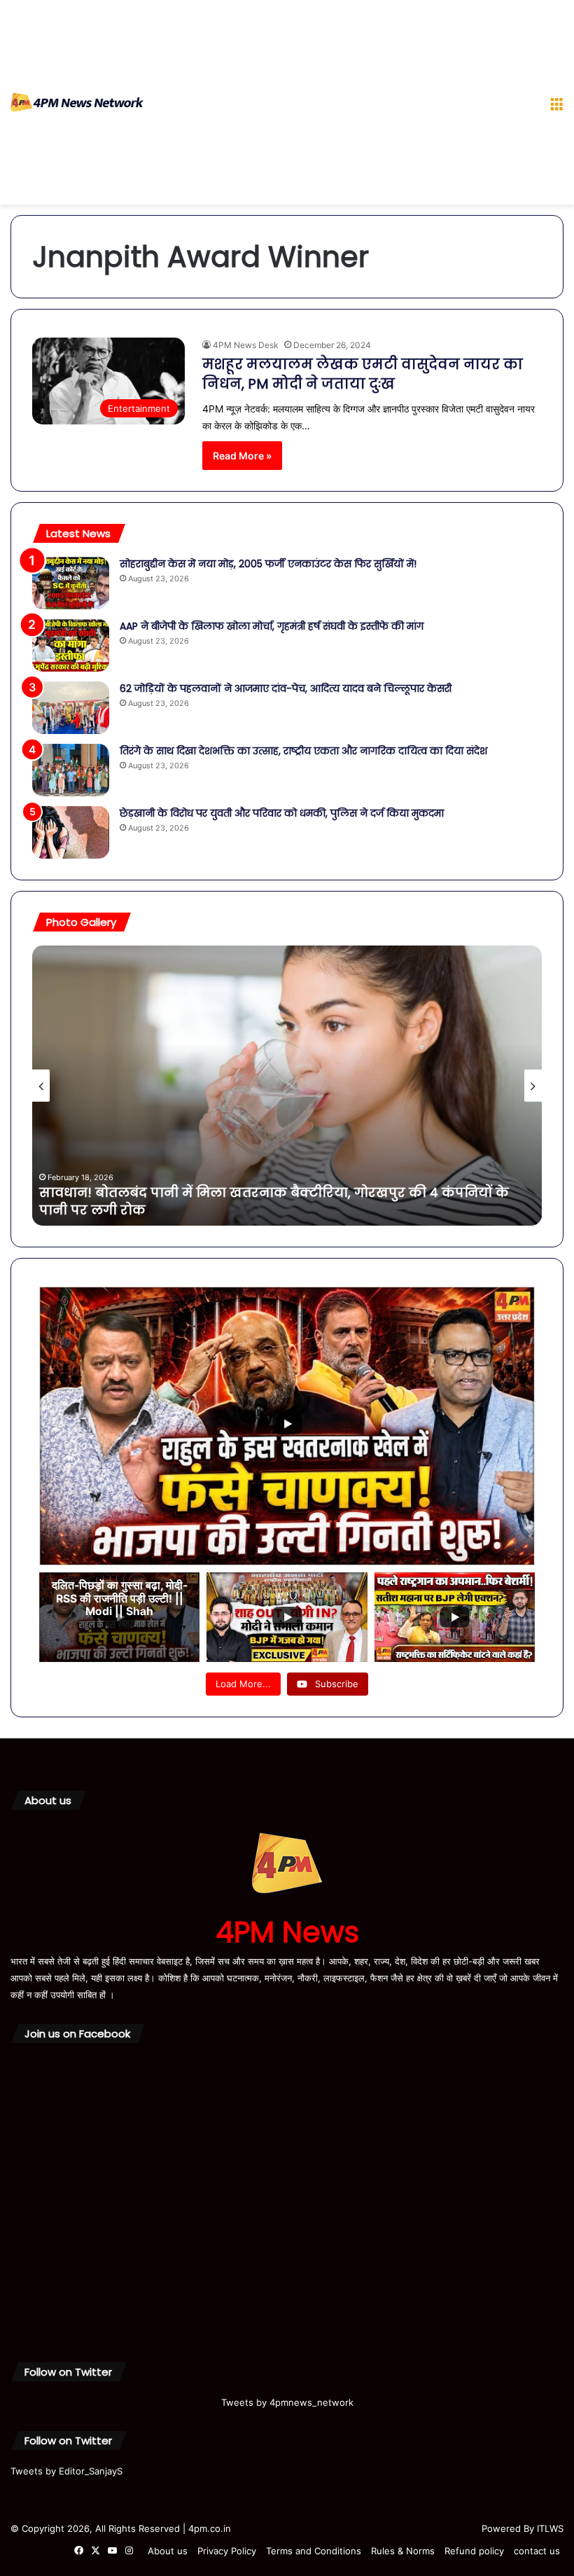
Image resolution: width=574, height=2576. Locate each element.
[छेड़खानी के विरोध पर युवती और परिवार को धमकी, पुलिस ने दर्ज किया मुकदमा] (71, 832)
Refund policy (474, 2551)
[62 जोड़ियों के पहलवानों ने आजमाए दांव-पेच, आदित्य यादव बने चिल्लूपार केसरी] (71, 708)
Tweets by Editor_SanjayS (66, 2471)
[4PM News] (77, 102)
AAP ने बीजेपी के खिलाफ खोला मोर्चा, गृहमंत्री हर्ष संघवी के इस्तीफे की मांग (272, 626)
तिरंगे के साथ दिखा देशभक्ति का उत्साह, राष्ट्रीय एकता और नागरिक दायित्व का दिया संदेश (303, 751)
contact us (537, 2551)
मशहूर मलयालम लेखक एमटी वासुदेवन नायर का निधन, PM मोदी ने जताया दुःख (363, 374)
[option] (287, 1086)
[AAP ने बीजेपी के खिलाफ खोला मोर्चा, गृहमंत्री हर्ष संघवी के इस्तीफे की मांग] (71, 645)
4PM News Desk (246, 345)
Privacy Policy (227, 2551)
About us (168, 2551)
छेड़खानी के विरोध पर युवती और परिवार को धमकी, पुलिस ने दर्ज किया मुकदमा (282, 813)
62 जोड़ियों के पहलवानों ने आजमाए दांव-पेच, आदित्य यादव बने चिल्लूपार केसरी (286, 688)
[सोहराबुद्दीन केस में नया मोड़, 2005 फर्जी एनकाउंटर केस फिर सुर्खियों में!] (71, 583)
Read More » (242, 456)
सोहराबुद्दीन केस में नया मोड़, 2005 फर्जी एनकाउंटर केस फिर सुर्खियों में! (269, 564)
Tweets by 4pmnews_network (287, 2402)
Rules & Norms (403, 2551)
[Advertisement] (341, 105)
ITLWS (550, 2528)
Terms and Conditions (314, 2551)
